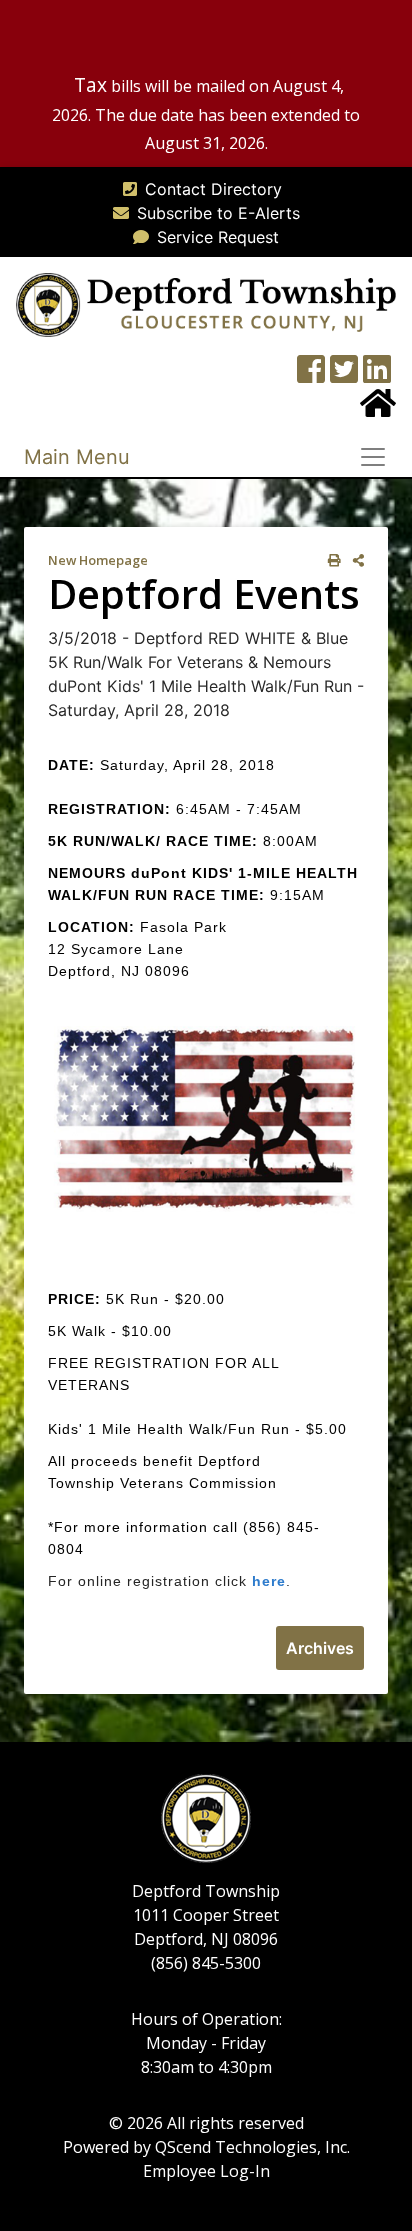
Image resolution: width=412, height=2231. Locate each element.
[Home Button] (378, 409)
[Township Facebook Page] (311, 375)
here (269, 1581)
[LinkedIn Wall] (377, 375)
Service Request (218, 237)
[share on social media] (354, 560)
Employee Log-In (206, 2171)
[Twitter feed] (344, 375)
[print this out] (330, 560)
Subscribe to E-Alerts (218, 213)
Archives (320, 1648)
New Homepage (98, 560)
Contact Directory (213, 189)
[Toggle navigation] (379, 457)
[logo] (206, 303)
